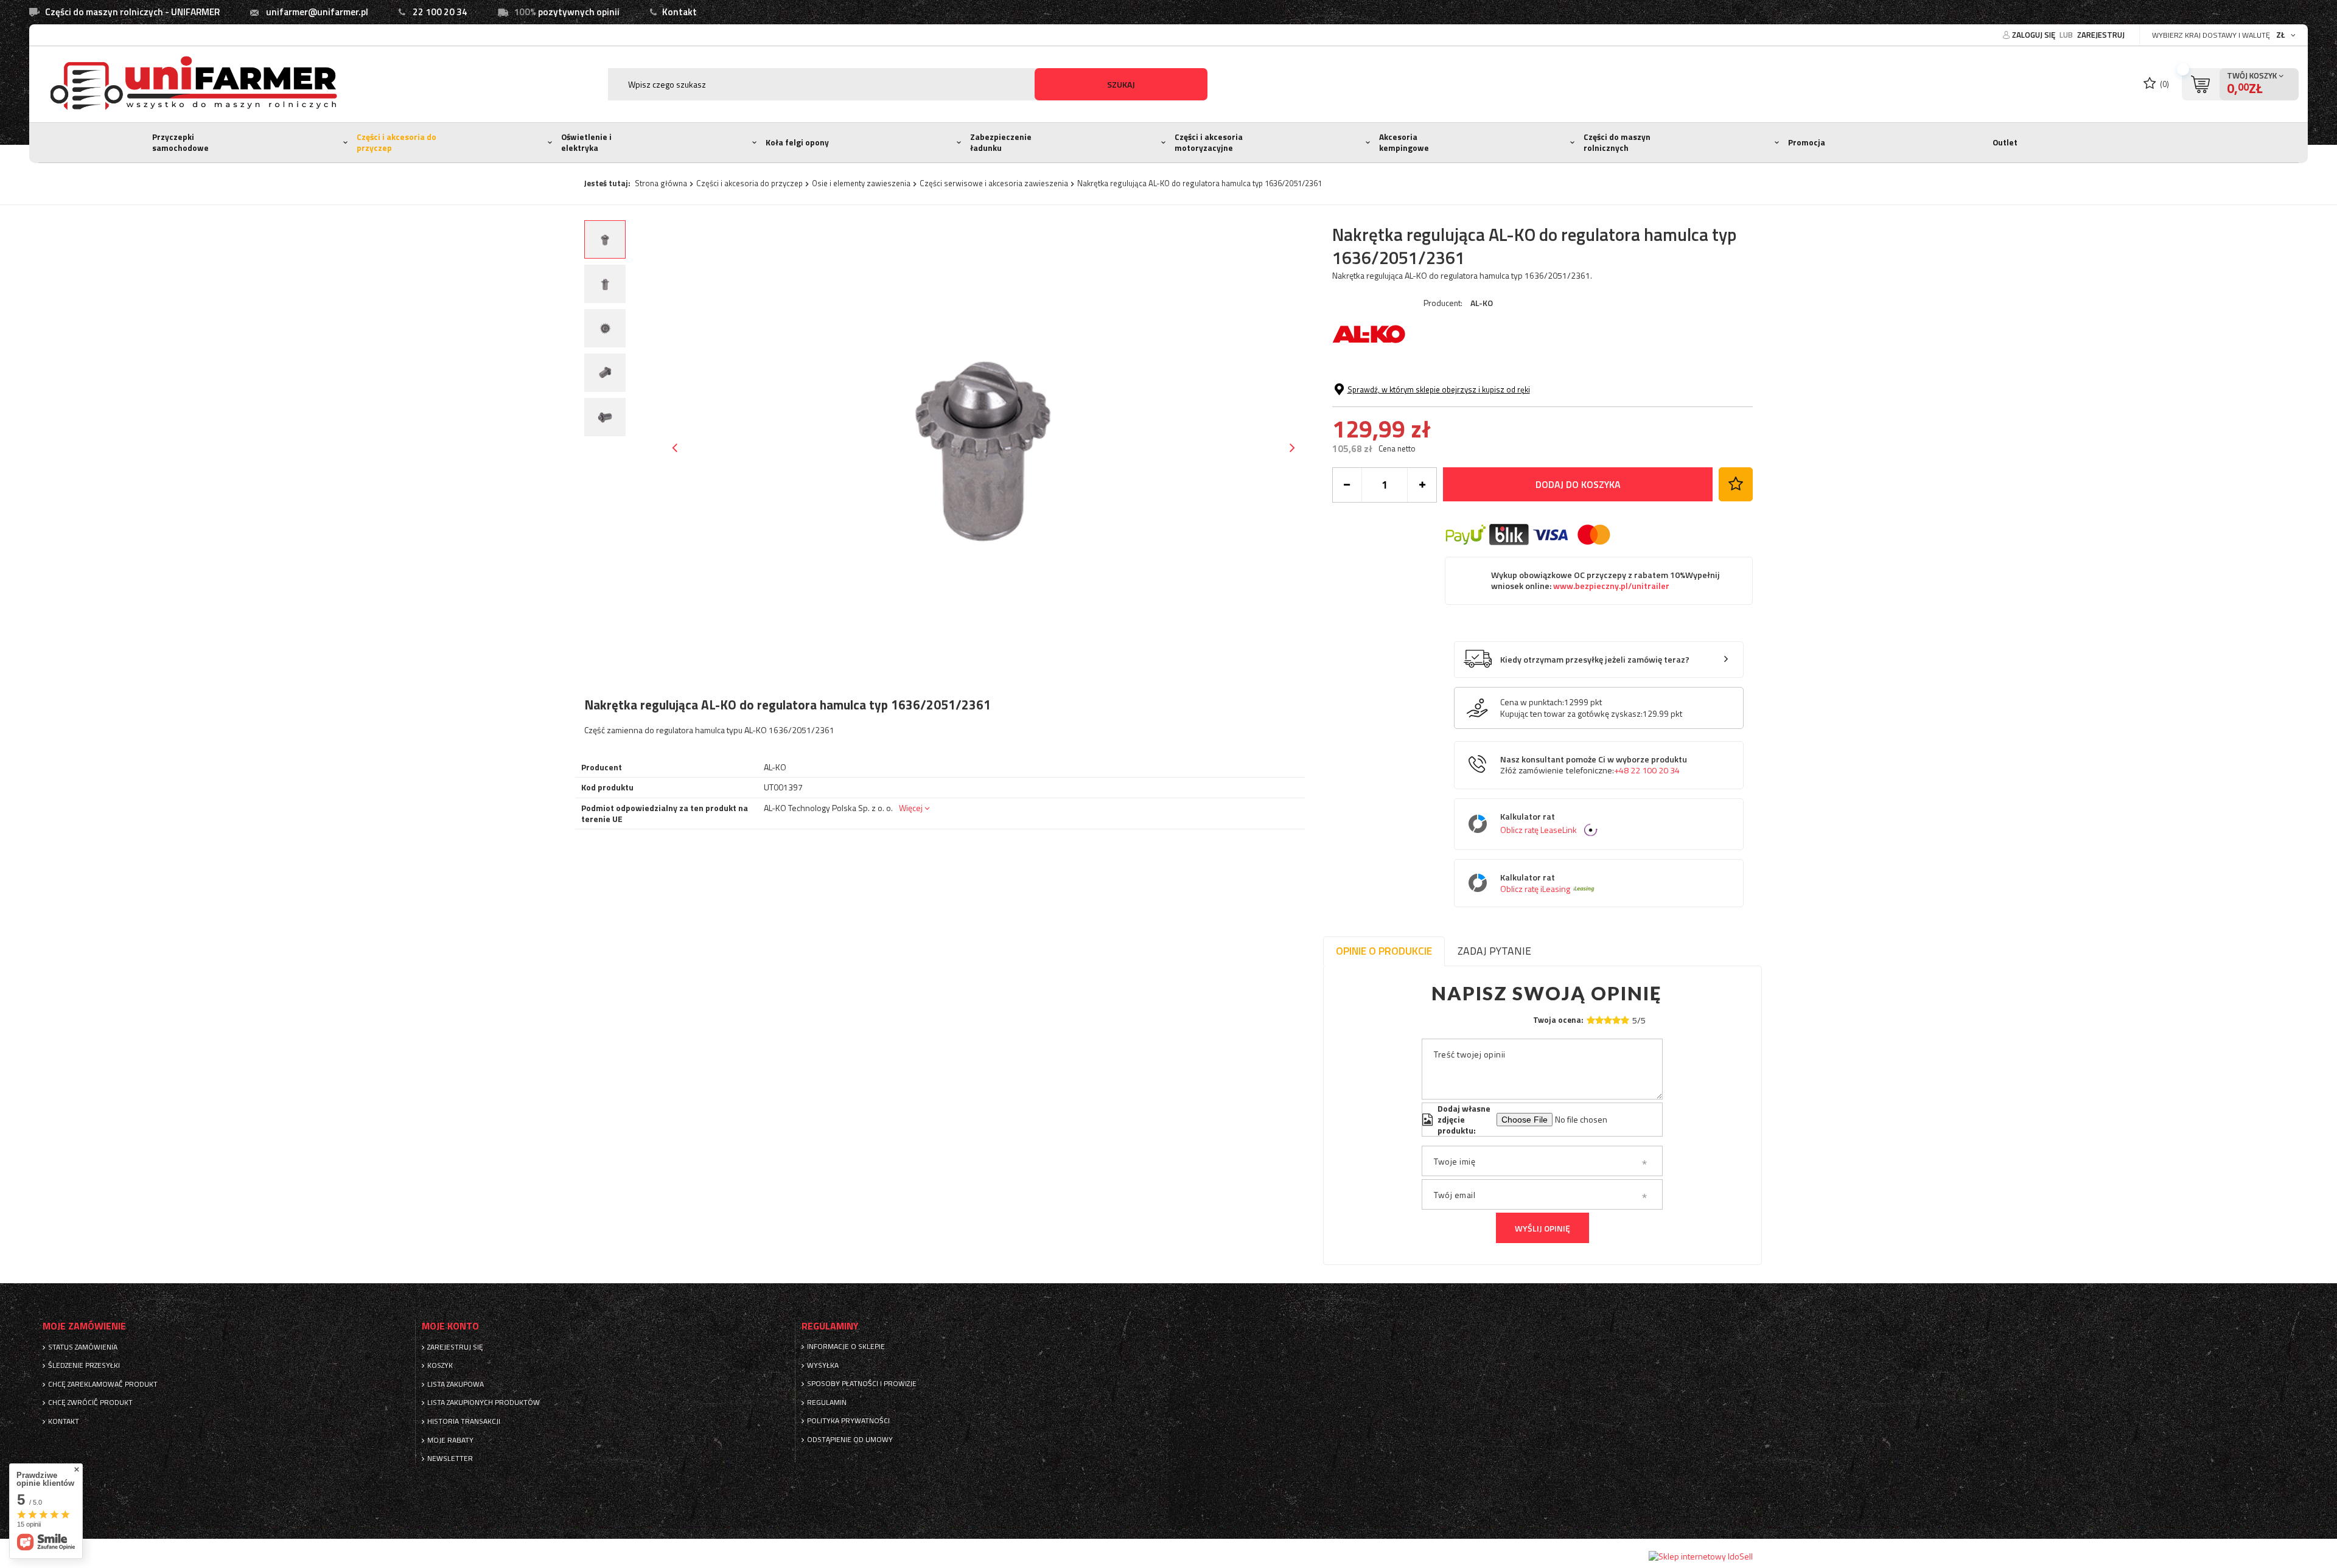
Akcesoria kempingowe (1404, 142)
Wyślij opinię (1542, 1228)
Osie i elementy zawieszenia (861, 183)
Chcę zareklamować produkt (103, 1384)
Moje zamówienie (84, 1326)
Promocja (1807, 142)
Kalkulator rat (1539, 824)
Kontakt (679, 12)
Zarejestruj (2101, 35)
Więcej (911, 808)
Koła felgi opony (797, 142)
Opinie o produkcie (1384, 951)
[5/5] (1625, 1020)
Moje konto (450, 1326)
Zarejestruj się (455, 1347)
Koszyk (440, 1365)
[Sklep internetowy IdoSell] (1701, 1556)
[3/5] (1608, 1020)
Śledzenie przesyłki (84, 1365)
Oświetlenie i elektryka (586, 142)
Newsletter (450, 1458)
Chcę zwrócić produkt (90, 1402)
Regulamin (827, 1402)
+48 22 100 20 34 (1647, 770)
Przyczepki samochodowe (180, 142)
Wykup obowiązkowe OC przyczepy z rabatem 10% (1605, 581)
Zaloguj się (2035, 35)
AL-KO (1482, 303)
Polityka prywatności (848, 1421)
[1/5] (1591, 1020)
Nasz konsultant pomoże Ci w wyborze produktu (1594, 765)
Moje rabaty (450, 1440)
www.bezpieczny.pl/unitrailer (1610, 586)
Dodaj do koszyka (1578, 484)
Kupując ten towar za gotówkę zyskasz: (1571, 714)
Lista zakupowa (456, 1384)
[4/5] (1616, 1020)
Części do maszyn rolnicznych (1617, 142)
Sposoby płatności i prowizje (862, 1384)
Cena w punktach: (1532, 702)
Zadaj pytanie (1494, 951)
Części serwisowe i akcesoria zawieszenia (994, 183)
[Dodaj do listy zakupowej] (1736, 484)
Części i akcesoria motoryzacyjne (1209, 142)
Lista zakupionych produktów (484, 1402)
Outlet (2005, 142)
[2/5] (1599, 1020)
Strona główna (661, 183)
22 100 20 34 (440, 12)
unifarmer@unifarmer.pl (317, 12)
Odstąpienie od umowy (850, 1440)
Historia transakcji (464, 1421)
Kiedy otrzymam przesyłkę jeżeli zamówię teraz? (1595, 660)
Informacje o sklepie (846, 1347)
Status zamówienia (83, 1347)
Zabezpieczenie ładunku (1001, 142)
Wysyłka (823, 1365)
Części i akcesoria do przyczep (396, 142)
